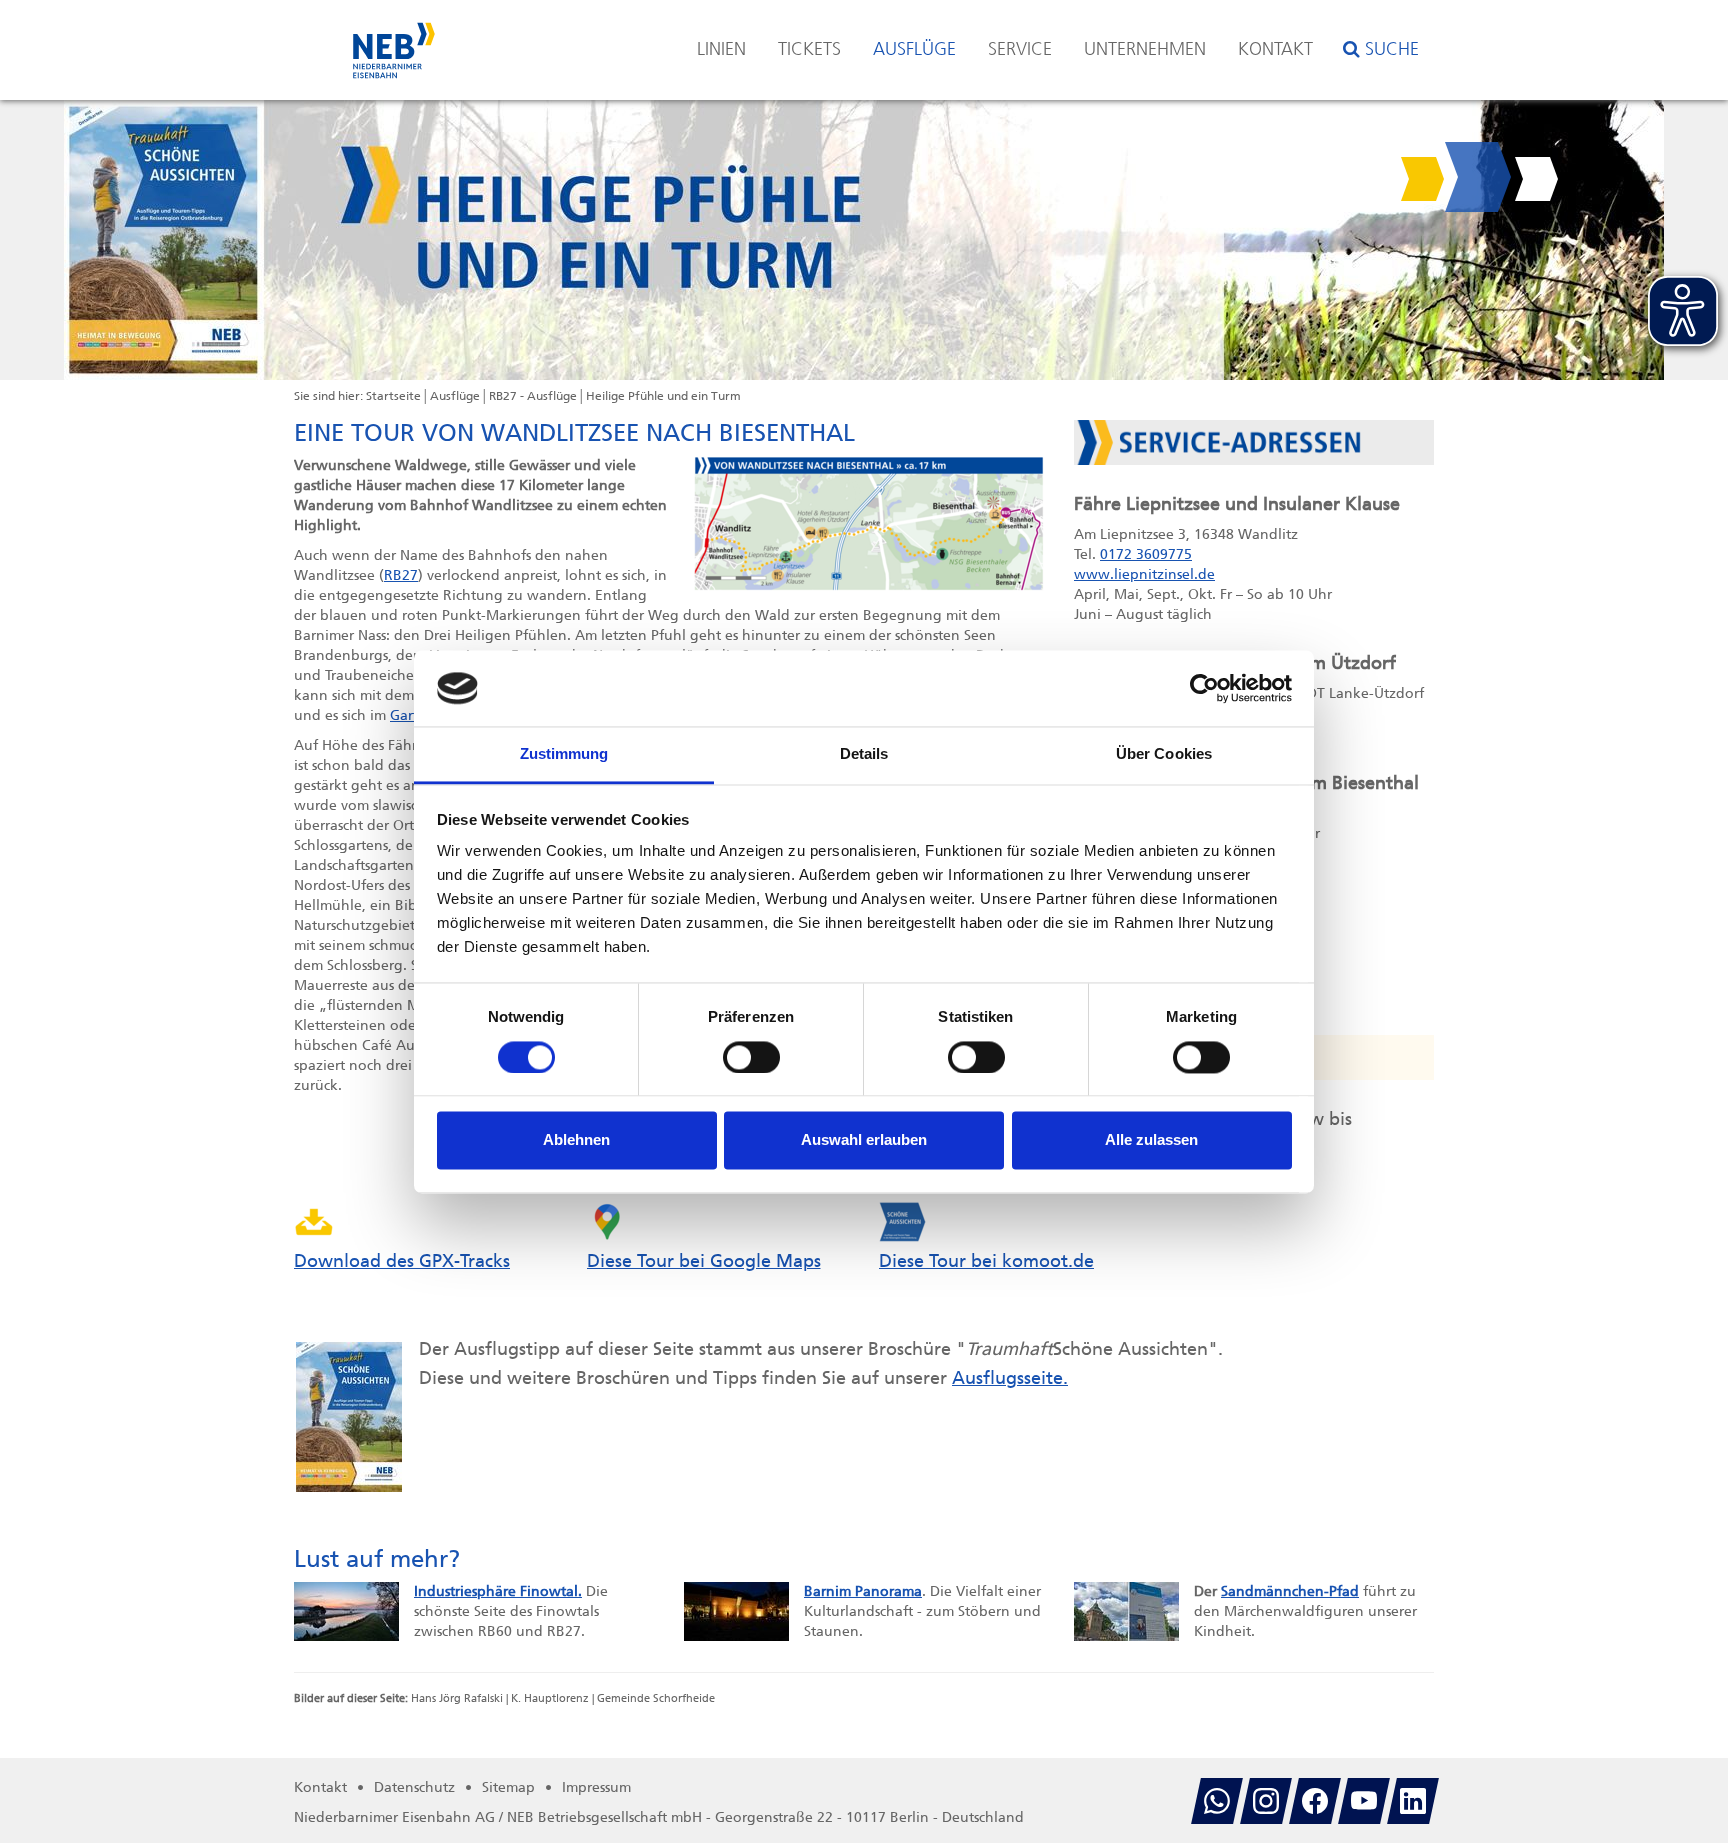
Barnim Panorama (863, 1591)
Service (1020, 49)
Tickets (809, 49)
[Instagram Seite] (1266, 1801)
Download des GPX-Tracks (402, 1261)
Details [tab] (864, 754)
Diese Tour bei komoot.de (986, 1261)
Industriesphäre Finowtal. (498, 1591)
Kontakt (1275, 49)
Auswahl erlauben (864, 1140)
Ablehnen (576, 1140)
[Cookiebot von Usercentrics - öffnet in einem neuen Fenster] (1204, 688)
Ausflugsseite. (1010, 1378)
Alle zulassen (1151, 1140)
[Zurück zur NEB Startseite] (394, 40)
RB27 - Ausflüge (533, 396)
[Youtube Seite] (1364, 1801)
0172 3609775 (1146, 554)
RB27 (401, 575)
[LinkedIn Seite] (1413, 1801)
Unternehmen (1145, 49)
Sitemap (508, 1787)
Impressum (596, 1787)
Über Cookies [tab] (1164, 754)
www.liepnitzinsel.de (1144, 574)
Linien (721, 49)
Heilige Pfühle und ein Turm (663, 396)
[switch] (751, 1057)
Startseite (393, 396)
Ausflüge (914, 49)
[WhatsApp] (1217, 1801)
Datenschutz (414, 1787)
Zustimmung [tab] (564, 754)
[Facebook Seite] (1315, 1801)
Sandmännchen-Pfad (1290, 1591)
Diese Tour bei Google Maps (704, 1261)
